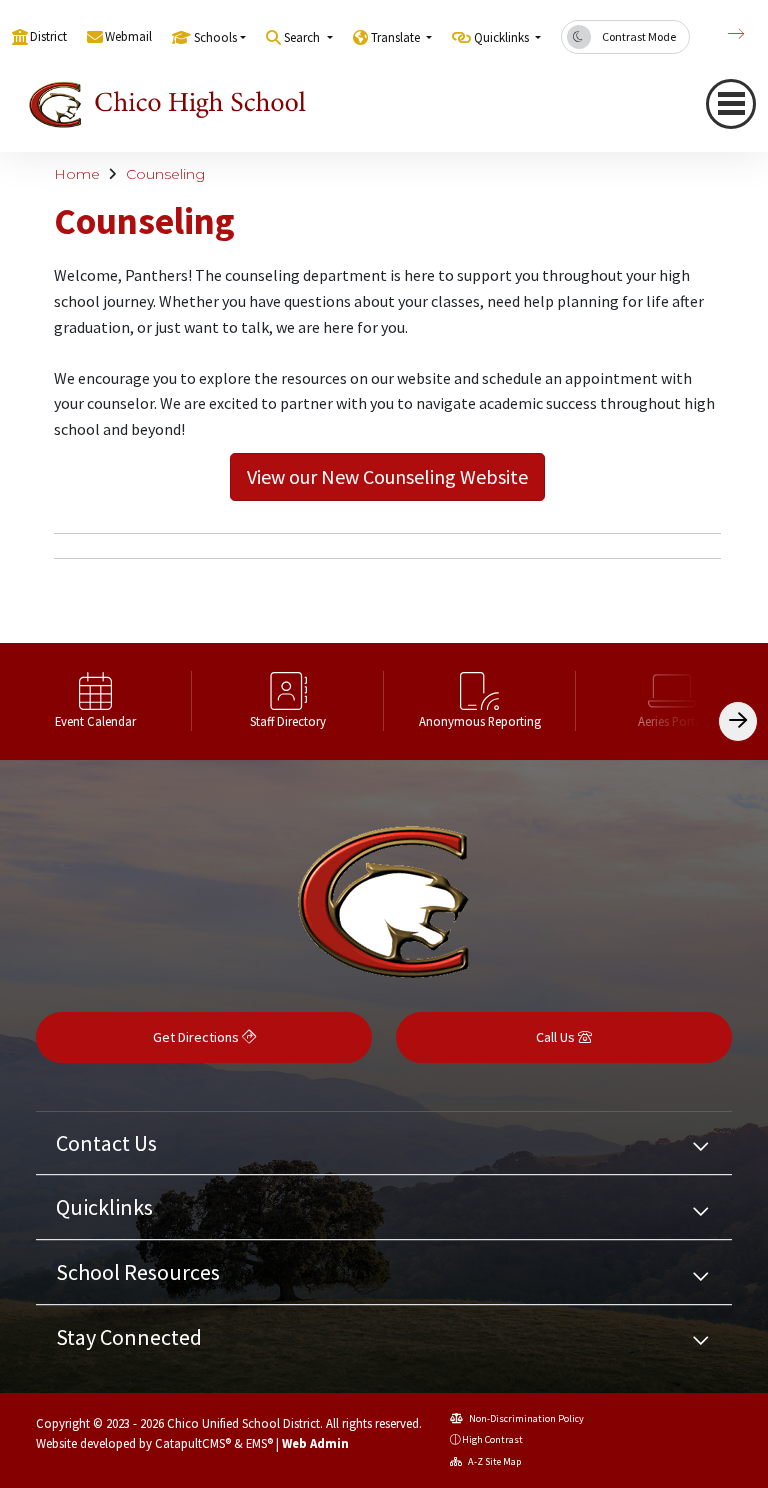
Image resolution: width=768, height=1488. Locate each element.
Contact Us (106, 1143)
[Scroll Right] (738, 721)
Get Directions (197, 1037)
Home (77, 174)
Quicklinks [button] (503, 37)
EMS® (259, 1443)
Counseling (165, 174)
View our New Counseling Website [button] (387, 476)
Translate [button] (397, 37)
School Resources (138, 1272)
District (48, 36)
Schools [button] (215, 37)
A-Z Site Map (493, 1461)
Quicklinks (104, 1207)
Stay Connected (129, 1337)
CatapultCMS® (193, 1443)
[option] (96, 702)
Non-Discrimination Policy (525, 1418)
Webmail (128, 36)
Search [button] (303, 37)
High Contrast (492, 1439)
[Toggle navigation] (731, 104)
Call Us (557, 1037)
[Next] (721, 34)
